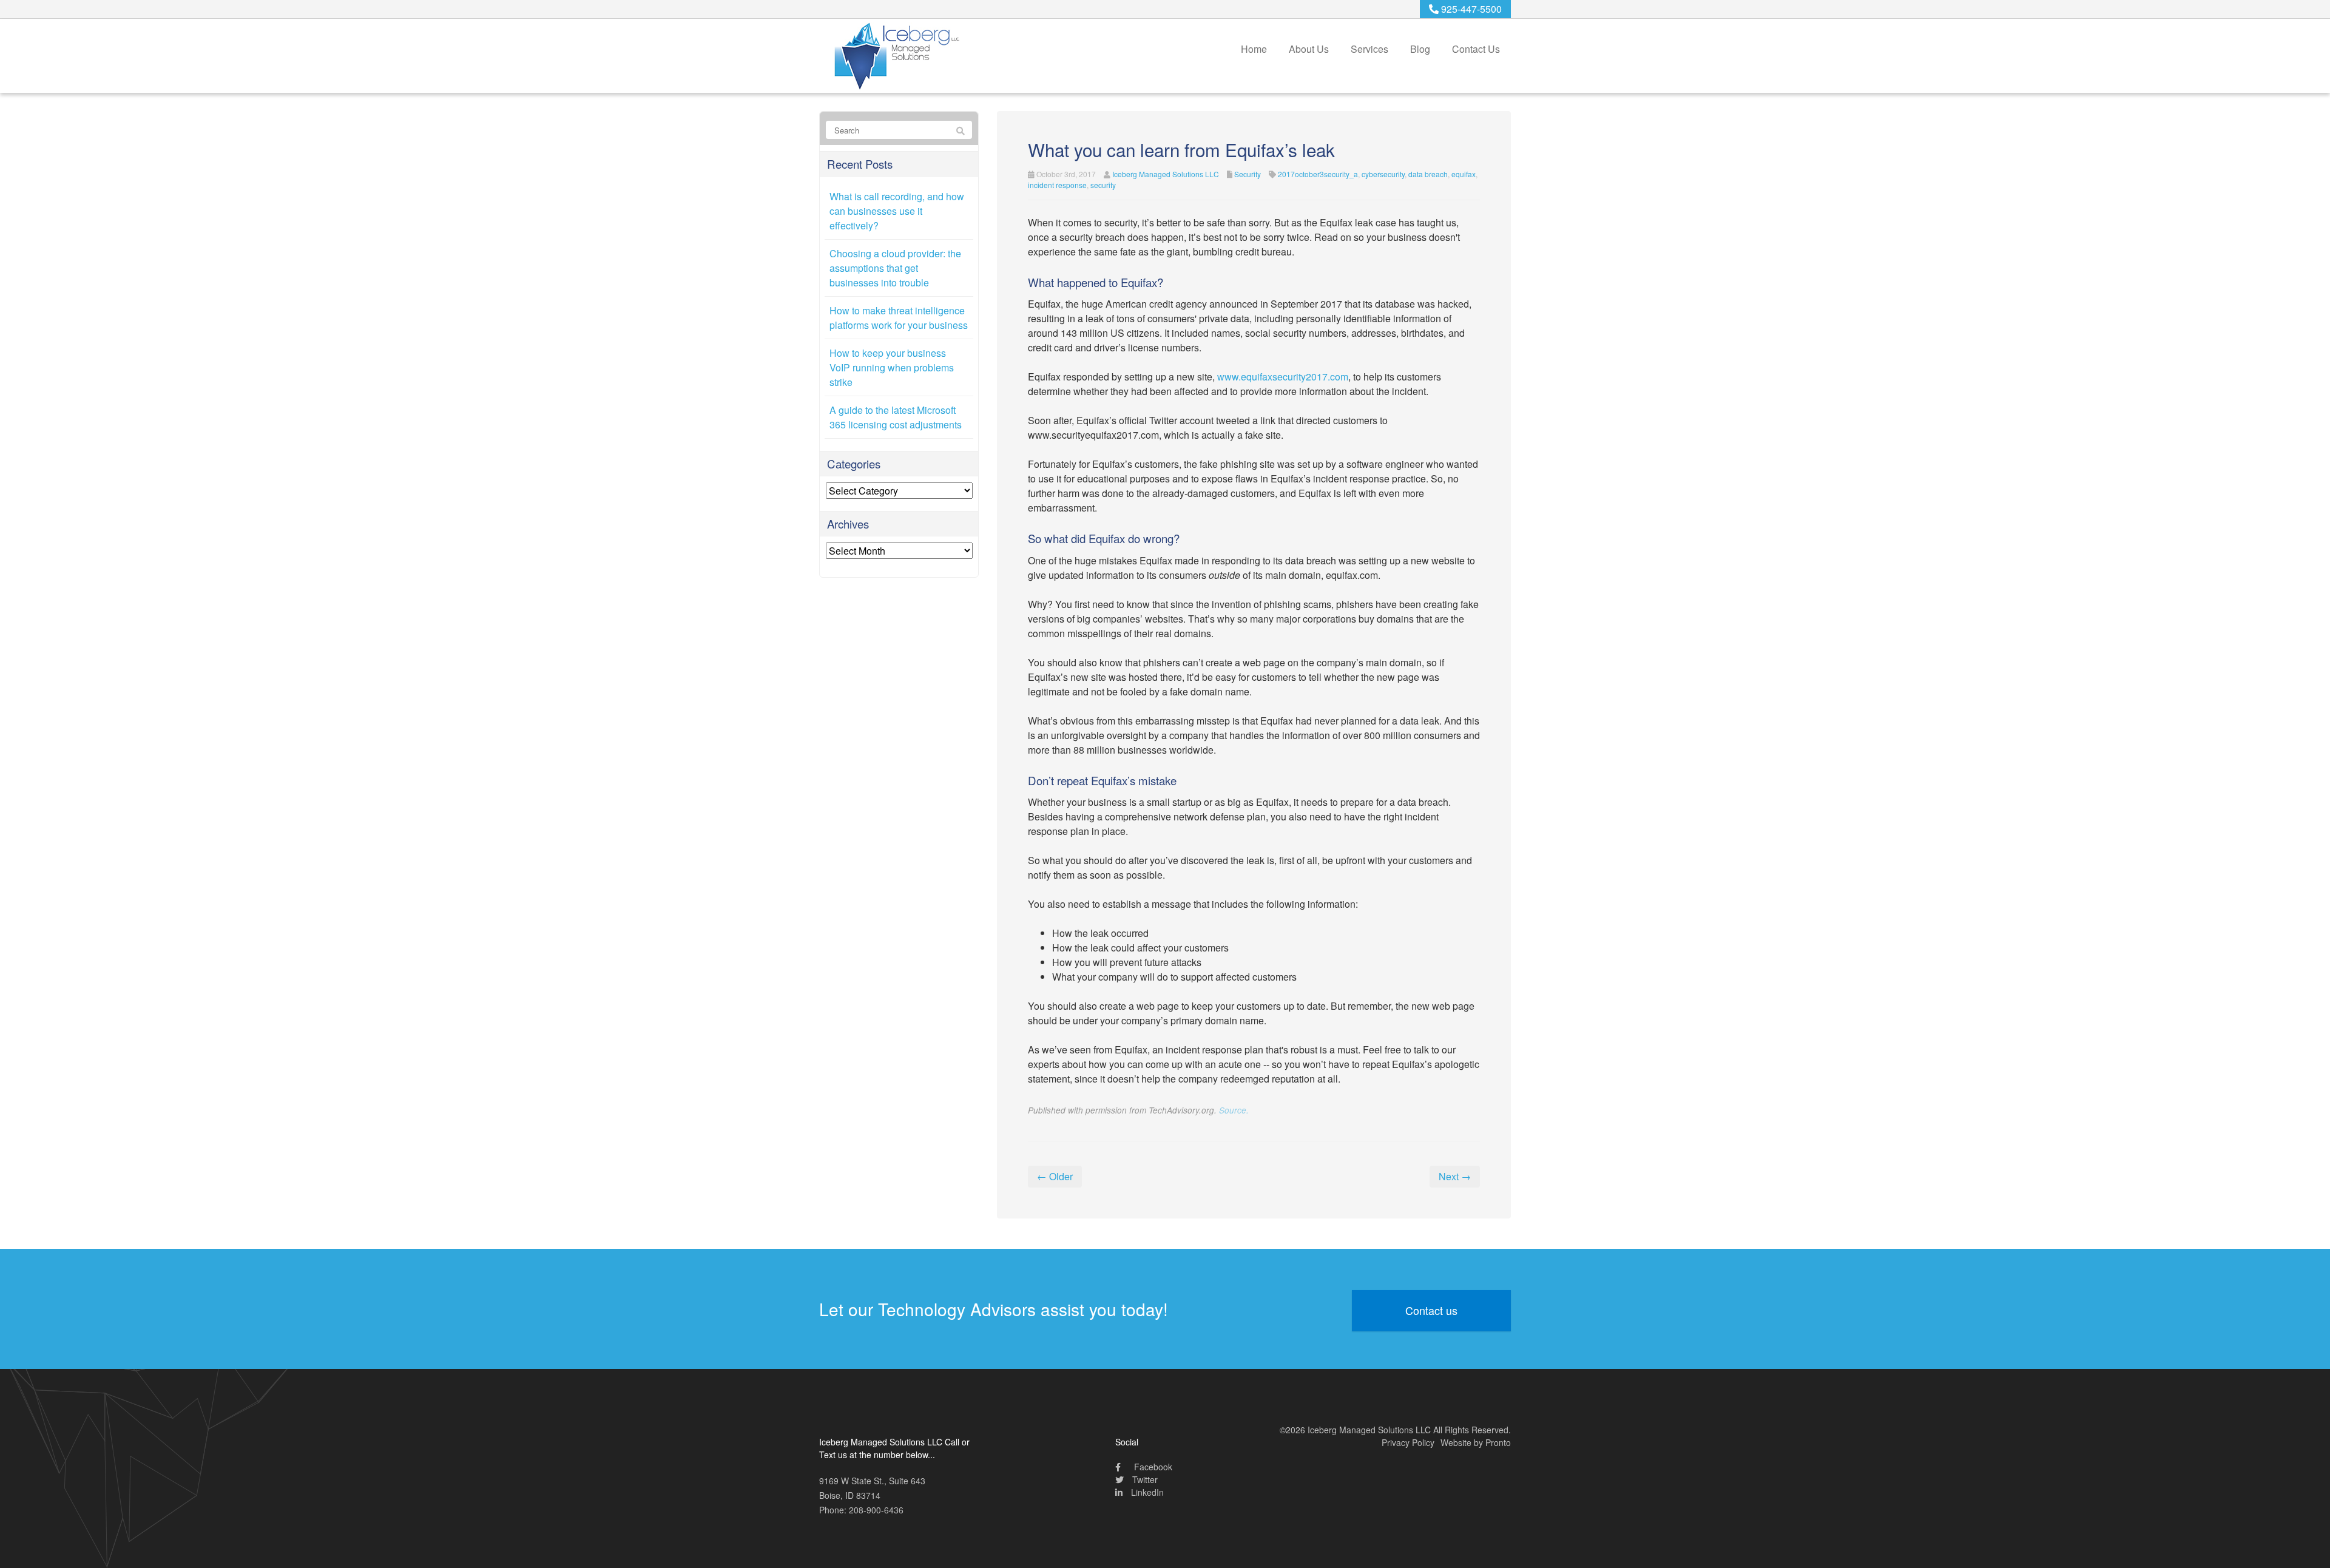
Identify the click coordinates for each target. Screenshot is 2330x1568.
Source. (1234, 1110)
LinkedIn (1146, 1492)
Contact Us (1476, 49)
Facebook (1152, 1467)
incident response (1057, 185)
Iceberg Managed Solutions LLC (1166, 174)
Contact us (1431, 1310)
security (1103, 185)
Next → (1455, 1176)
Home (1254, 49)
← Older (1055, 1176)
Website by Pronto (1476, 1442)
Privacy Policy (1408, 1442)
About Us (1309, 49)
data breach (1428, 174)
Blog (1420, 49)
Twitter (1144, 1479)
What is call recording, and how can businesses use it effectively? (897, 211)
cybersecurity (1383, 174)
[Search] (961, 130)
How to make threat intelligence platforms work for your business (899, 318)
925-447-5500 (1470, 9)
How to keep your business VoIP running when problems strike (892, 367)
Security (1248, 174)
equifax (1464, 174)
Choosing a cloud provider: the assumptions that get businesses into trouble (895, 268)
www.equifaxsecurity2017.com (1283, 377)
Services (1369, 49)
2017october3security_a (1318, 174)
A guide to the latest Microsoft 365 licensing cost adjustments (896, 417)
